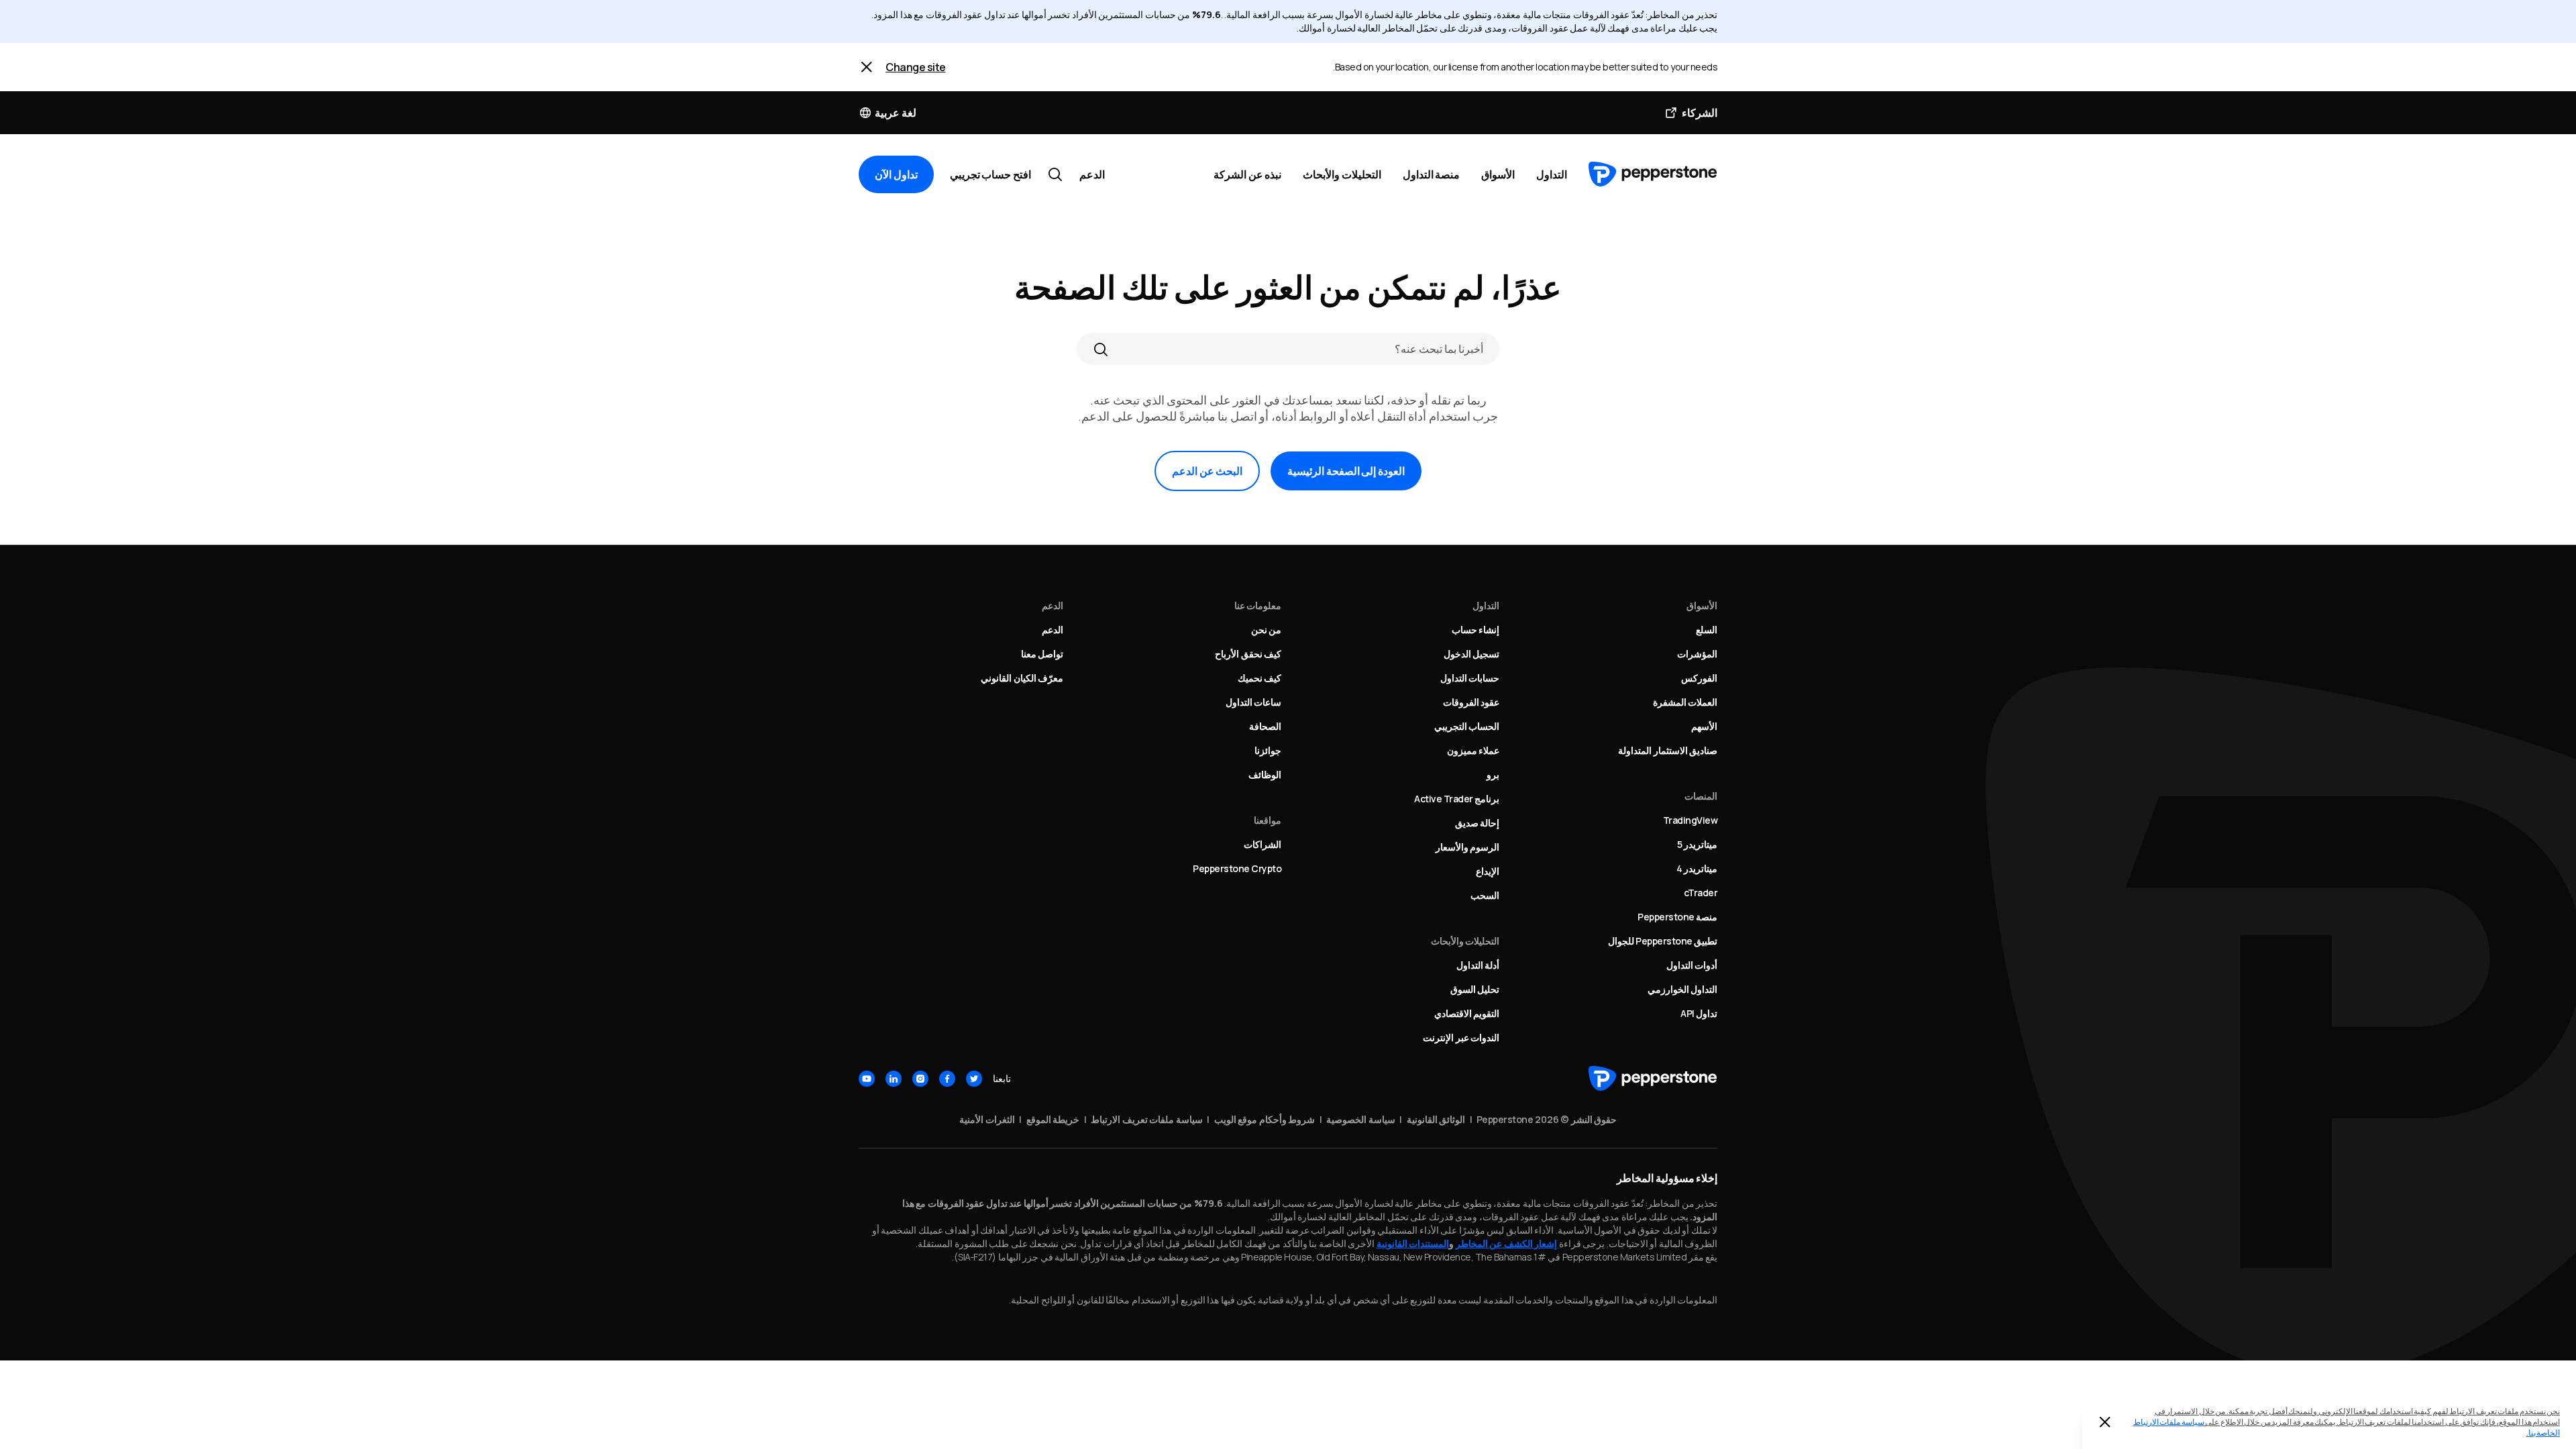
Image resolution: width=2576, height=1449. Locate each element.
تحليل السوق (1475, 989)
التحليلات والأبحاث (1342, 174)
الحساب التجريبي (1467, 726)
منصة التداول (1432, 174)
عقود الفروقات (1471, 702)
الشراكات (1263, 844)
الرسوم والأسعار (1468, 847)
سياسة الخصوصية (1361, 1119)
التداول (1552, 174)
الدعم (1092, 174)
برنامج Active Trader (1457, 799)
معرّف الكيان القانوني (1022, 678)
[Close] (867, 67)
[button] (888, 113)
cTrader (1701, 893)
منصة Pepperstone (1677, 917)
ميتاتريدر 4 (1697, 868)
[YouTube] (867, 1079)
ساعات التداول (1254, 702)
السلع (1707, 630)
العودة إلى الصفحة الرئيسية (1346, 471)
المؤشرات (1697, 654)
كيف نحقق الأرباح (1248, 654)
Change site (916, 67)
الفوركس (1699, 678)
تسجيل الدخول (1472, 654)
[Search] (1101, 349)
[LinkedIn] (894, 1079)
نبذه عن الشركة (1247, 174)
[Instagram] (920, 1079)
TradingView (1690, 820)
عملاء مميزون (1473, 750)
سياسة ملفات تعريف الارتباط (1147, 1119)
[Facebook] (947, 1079)
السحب (1485, 895)
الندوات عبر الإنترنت (1461, 1037)
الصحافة (1265, 726)
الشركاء (1700, 113)
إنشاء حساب (1476, 630)
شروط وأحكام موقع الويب (1265, 1119)
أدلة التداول (1478, 965)
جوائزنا (1268, 750)
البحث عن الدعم (1207, 471)
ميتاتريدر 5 (1698, 844)
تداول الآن (896, 174)
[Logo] (1653, 174)
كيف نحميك (1260, 678)
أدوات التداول (1692, 965)
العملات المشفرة (1685, 702)
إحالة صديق (1478, 823)
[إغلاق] (2105, 1422)
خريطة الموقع (1053, 1119)
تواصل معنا (1042, 654)
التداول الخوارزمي (1683, 989)
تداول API (1699, 1013)
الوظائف (1265, 774)
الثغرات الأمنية (987, 1119)
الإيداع (1488, 871)
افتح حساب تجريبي (990, 174)
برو (1493, 774)
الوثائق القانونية (1436, 1119)
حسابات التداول (1470, 678)
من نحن (1267, 630)
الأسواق (1498, 174)
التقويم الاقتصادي (1467, 1013)
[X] (974, 1079)
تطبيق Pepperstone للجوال (1663, 941)
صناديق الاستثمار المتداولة (1668, 750)
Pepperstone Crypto (1237, 868)
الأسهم (1704, 726)
